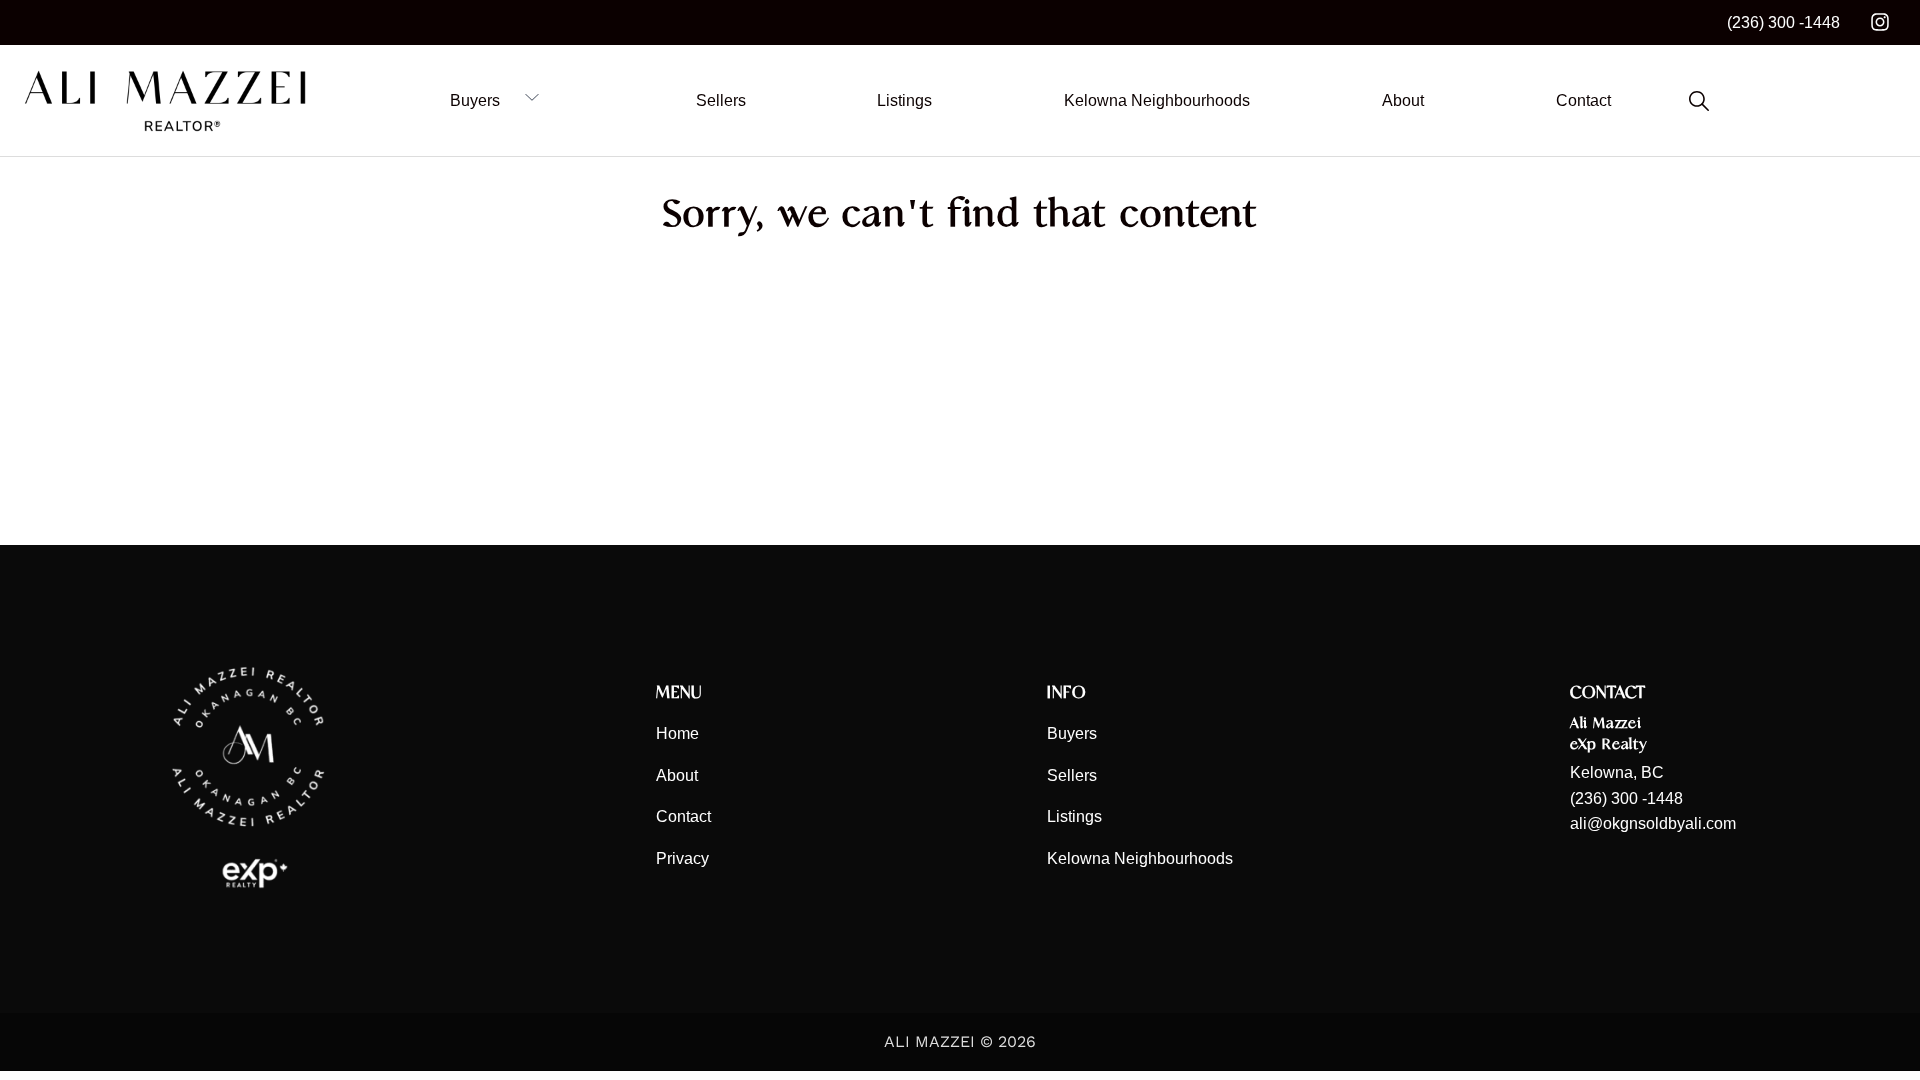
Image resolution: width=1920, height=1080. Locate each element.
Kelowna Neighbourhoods (1140, 858)
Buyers (1072, 733)
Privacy (682, 858)
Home (677, 733)
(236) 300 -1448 (1783, 22)
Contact (683, 816)
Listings (1074, 816)
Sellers (1072, 775)
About (677, 775)
